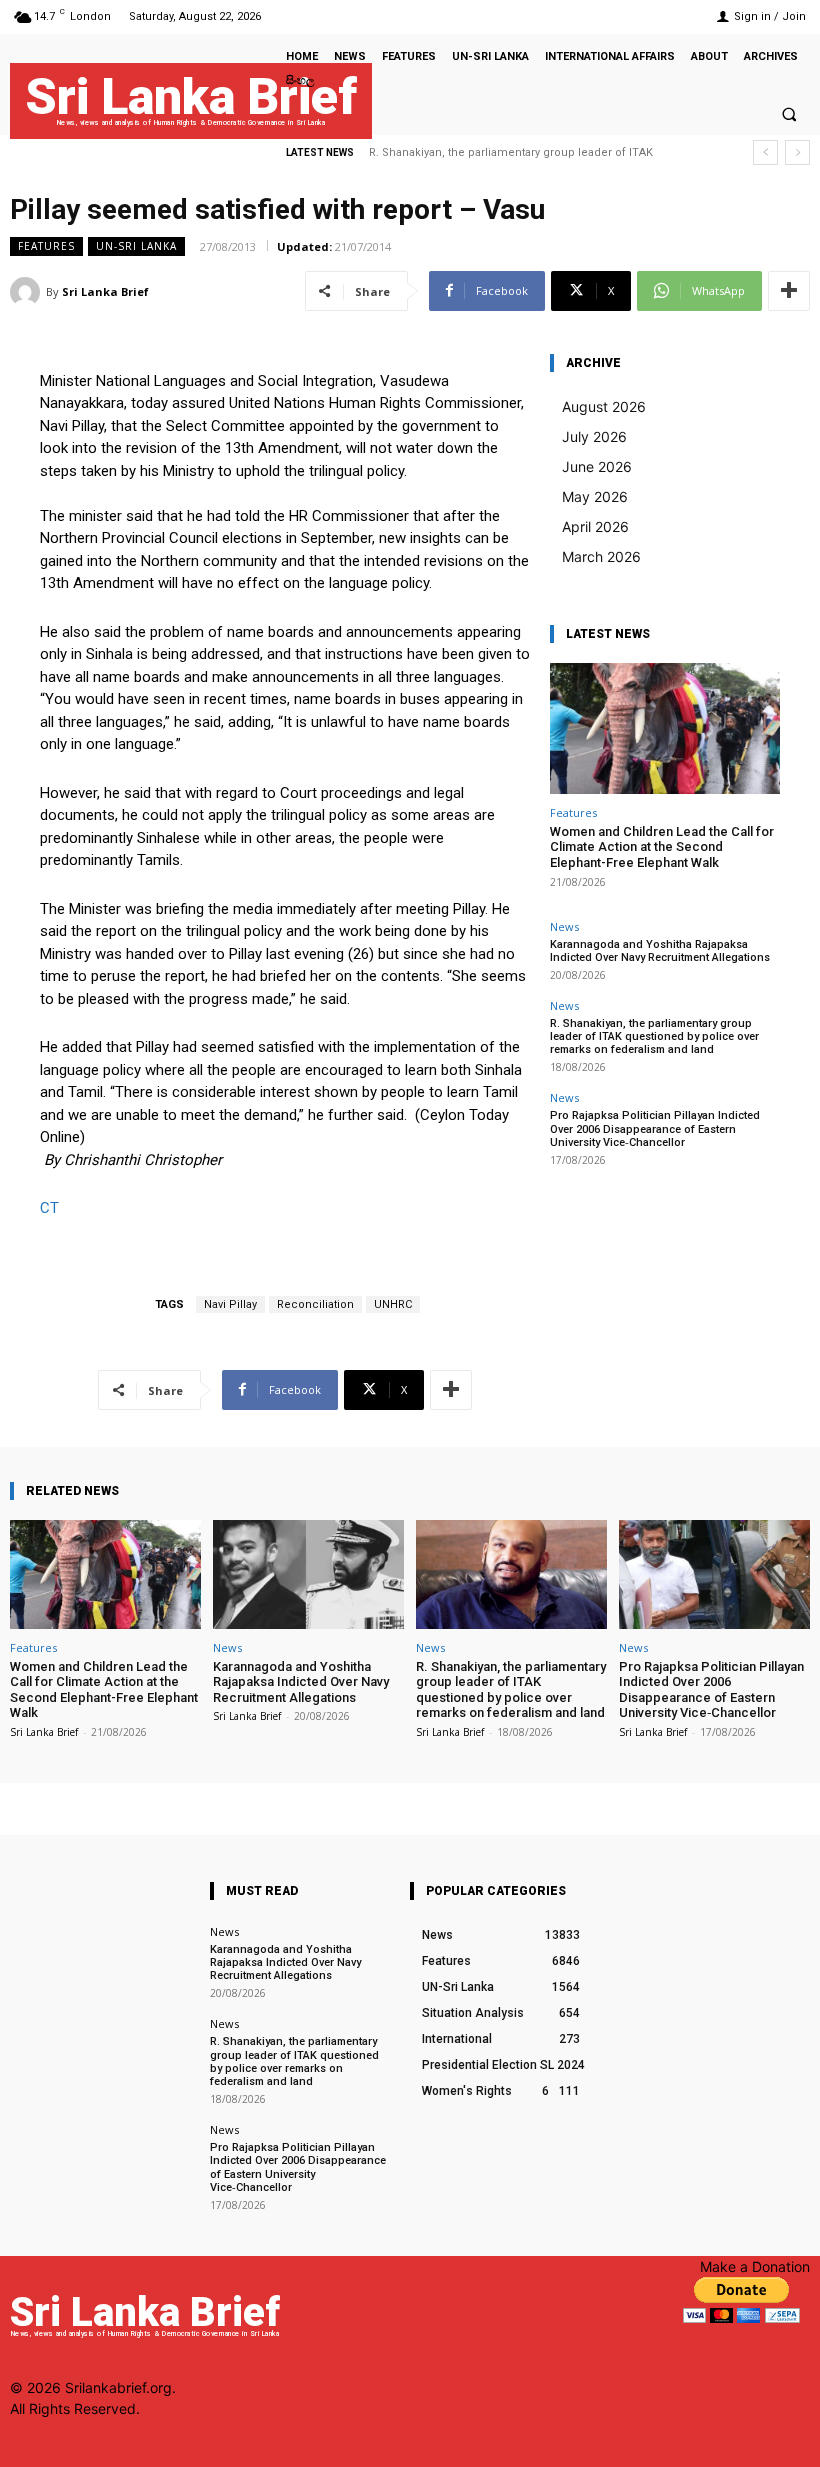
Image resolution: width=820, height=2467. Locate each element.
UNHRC (393, 1304)
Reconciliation (315, 1304)
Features (46, 246)
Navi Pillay (230, 1304)
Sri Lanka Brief (105, 291)
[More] (789, 291)
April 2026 (595, 526)
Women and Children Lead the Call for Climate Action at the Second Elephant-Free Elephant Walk (662, 847)
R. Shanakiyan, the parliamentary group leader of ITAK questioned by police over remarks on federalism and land (654, 1036)
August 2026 (604, 406)
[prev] (765, 152)
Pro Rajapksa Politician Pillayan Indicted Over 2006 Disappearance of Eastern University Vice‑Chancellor (655, 1128)
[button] (789, 114)
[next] (797, 152)
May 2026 (595, 496)
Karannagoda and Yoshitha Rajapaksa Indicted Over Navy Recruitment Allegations (660, 951)
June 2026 (597, 466)
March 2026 (601, 556)
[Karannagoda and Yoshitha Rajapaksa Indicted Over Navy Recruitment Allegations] (308, 1574)
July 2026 (594, 436)
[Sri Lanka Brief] (28, 292)
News (564, 926)
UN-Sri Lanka (136, 246)
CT (49, 1208)
